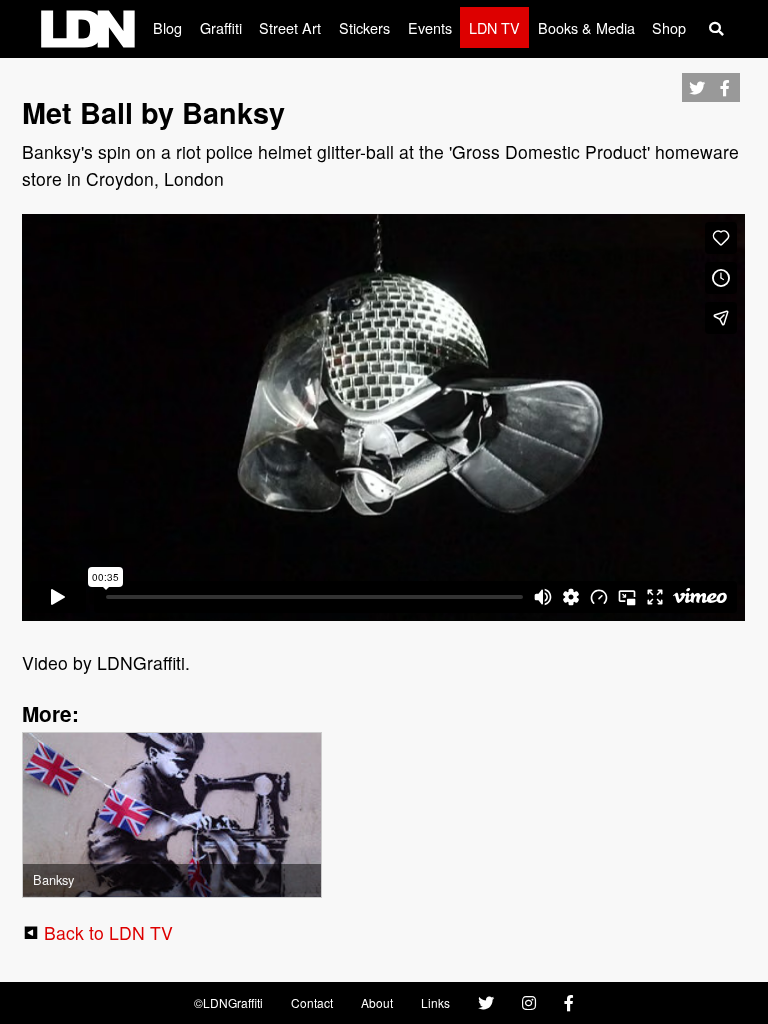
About (377, 1002)
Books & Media (586, 27)
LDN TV (494, 27)
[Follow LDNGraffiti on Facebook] (569, 1003)
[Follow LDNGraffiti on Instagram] (529, 1003)
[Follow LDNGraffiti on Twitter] (486, 1003)
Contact (312, 1002)
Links (435, 1002)
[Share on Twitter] (696, 106)
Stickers (364, 27)
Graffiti (221, 27)
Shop (669, 27)
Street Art (290, 27)
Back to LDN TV (108, 932)
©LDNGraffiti (228, 1002)
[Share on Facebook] (725, 106)
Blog (167, 27)
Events (430, 27)
